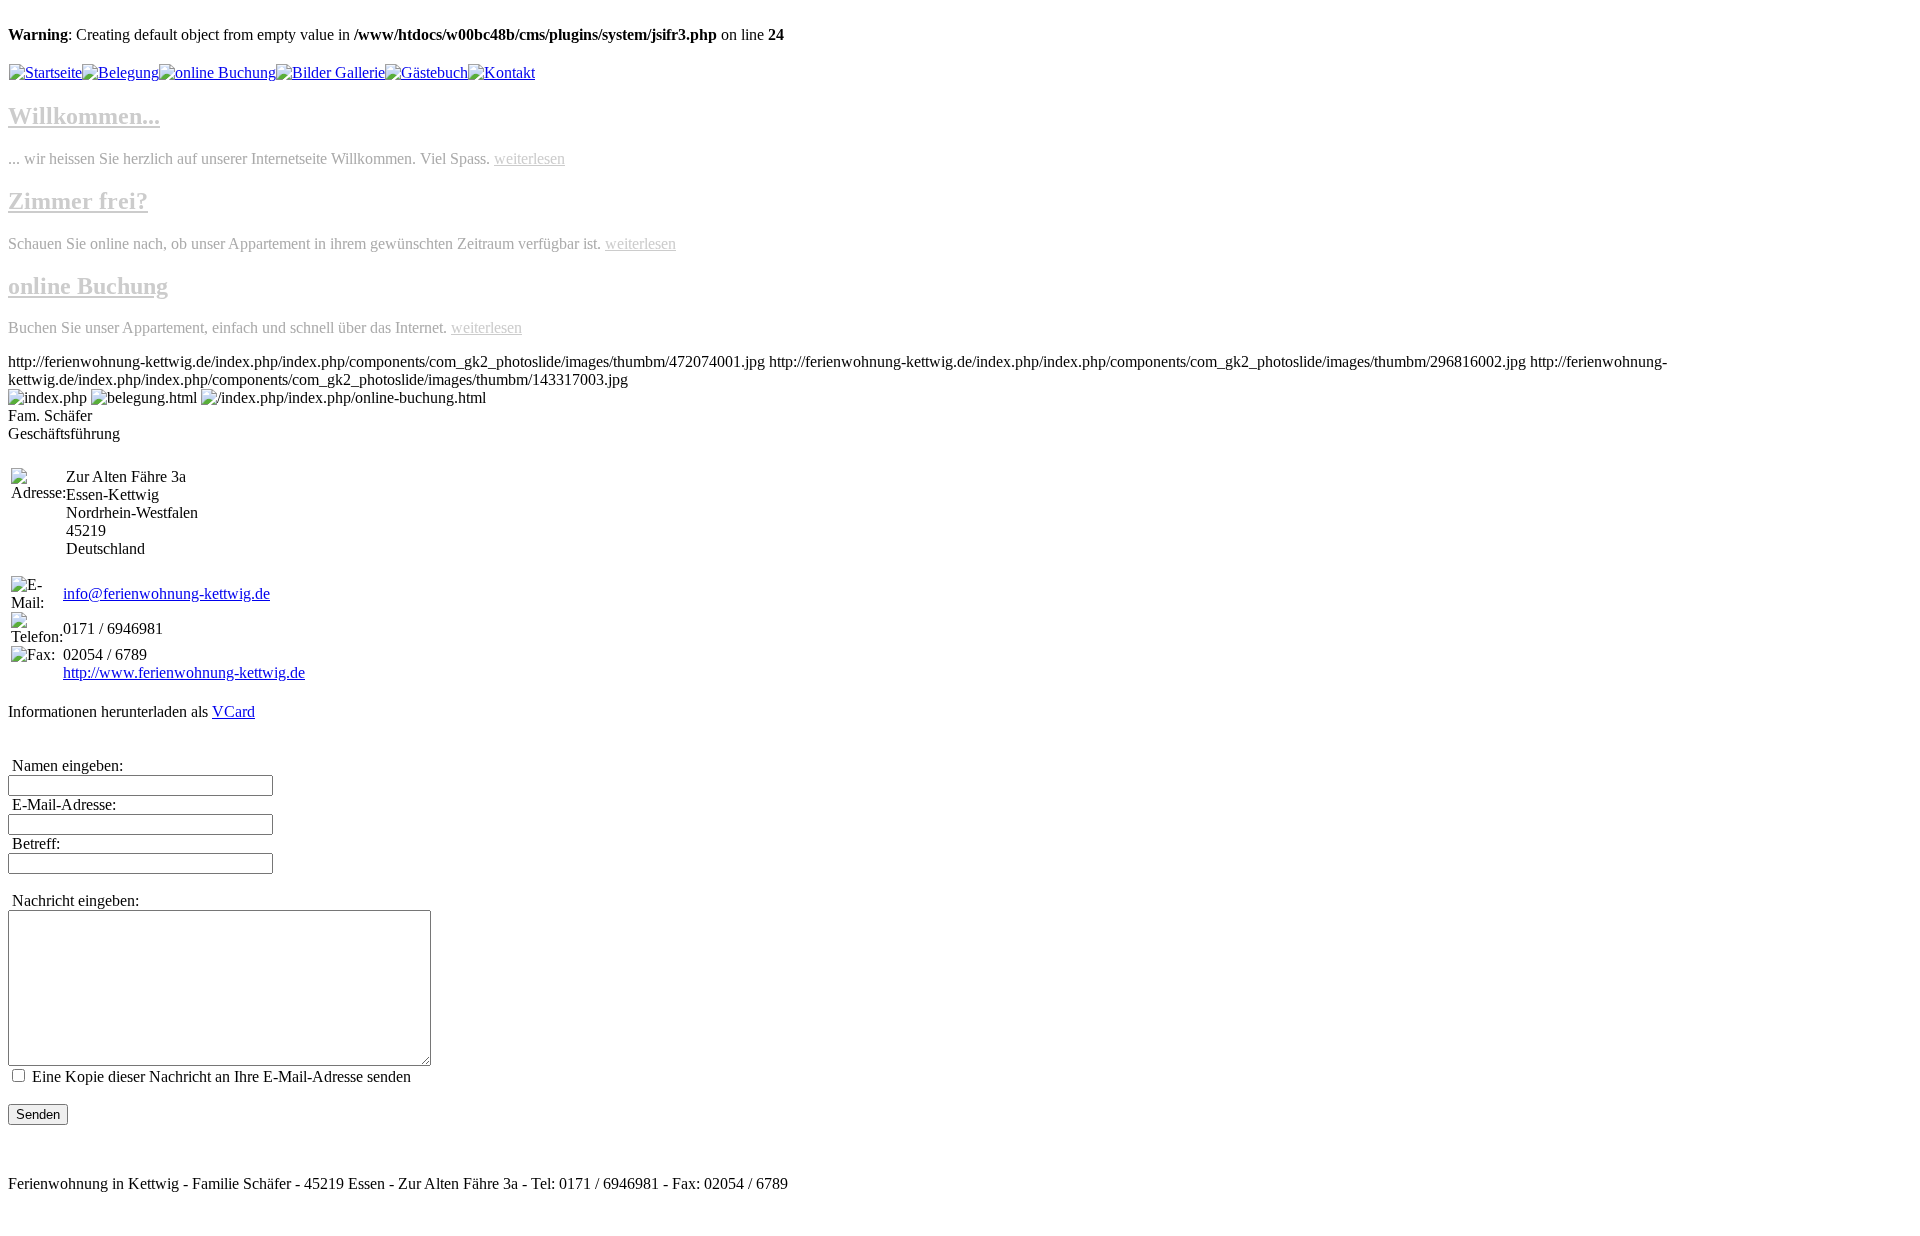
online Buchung (88, 286)
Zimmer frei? (78, 201)
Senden (38, 1114)
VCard (233, 711)
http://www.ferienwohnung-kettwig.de (184, 672)
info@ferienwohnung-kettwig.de (166, 593)
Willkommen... (84, 116)
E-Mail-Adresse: (62, 804)
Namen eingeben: (65, 765)
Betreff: (34, 843)
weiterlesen (529, 158)
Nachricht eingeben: (73, 900)
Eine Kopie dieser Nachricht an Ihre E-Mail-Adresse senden (221, 1076)
